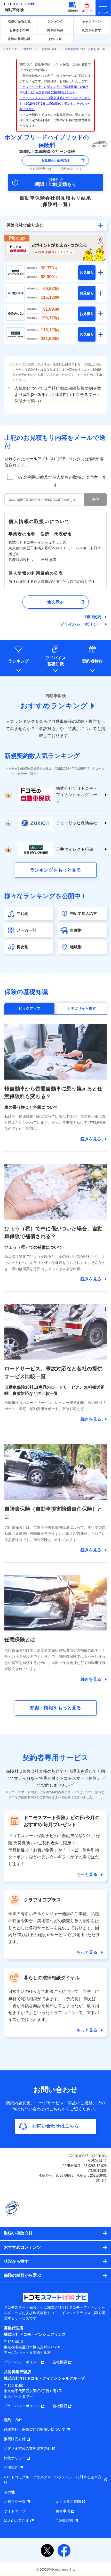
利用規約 (93, 617)
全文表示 (55, 602)
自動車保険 (14, 10)
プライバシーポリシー (81, 624)
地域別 (76, 947)
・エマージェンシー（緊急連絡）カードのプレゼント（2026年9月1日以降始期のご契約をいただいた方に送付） (55, 103)
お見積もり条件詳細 (55, 160)
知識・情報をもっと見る (55, 1708)
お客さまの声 (19, 30)
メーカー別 (26, 930)
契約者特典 (55, 30)
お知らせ (55, 39)
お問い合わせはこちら (55, 2126)
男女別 (23, 947)
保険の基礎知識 (19, 39)
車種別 (76, 930)
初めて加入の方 (84, 913)
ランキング (55, 21)
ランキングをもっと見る (55, 870)
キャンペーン (92, 21)
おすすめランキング (54, 706)
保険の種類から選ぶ (22, 2275)
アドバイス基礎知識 (55, 661)
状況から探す (92, 30)
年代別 (23, 913)
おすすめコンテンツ (22, 2247)
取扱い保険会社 (19, 21)
